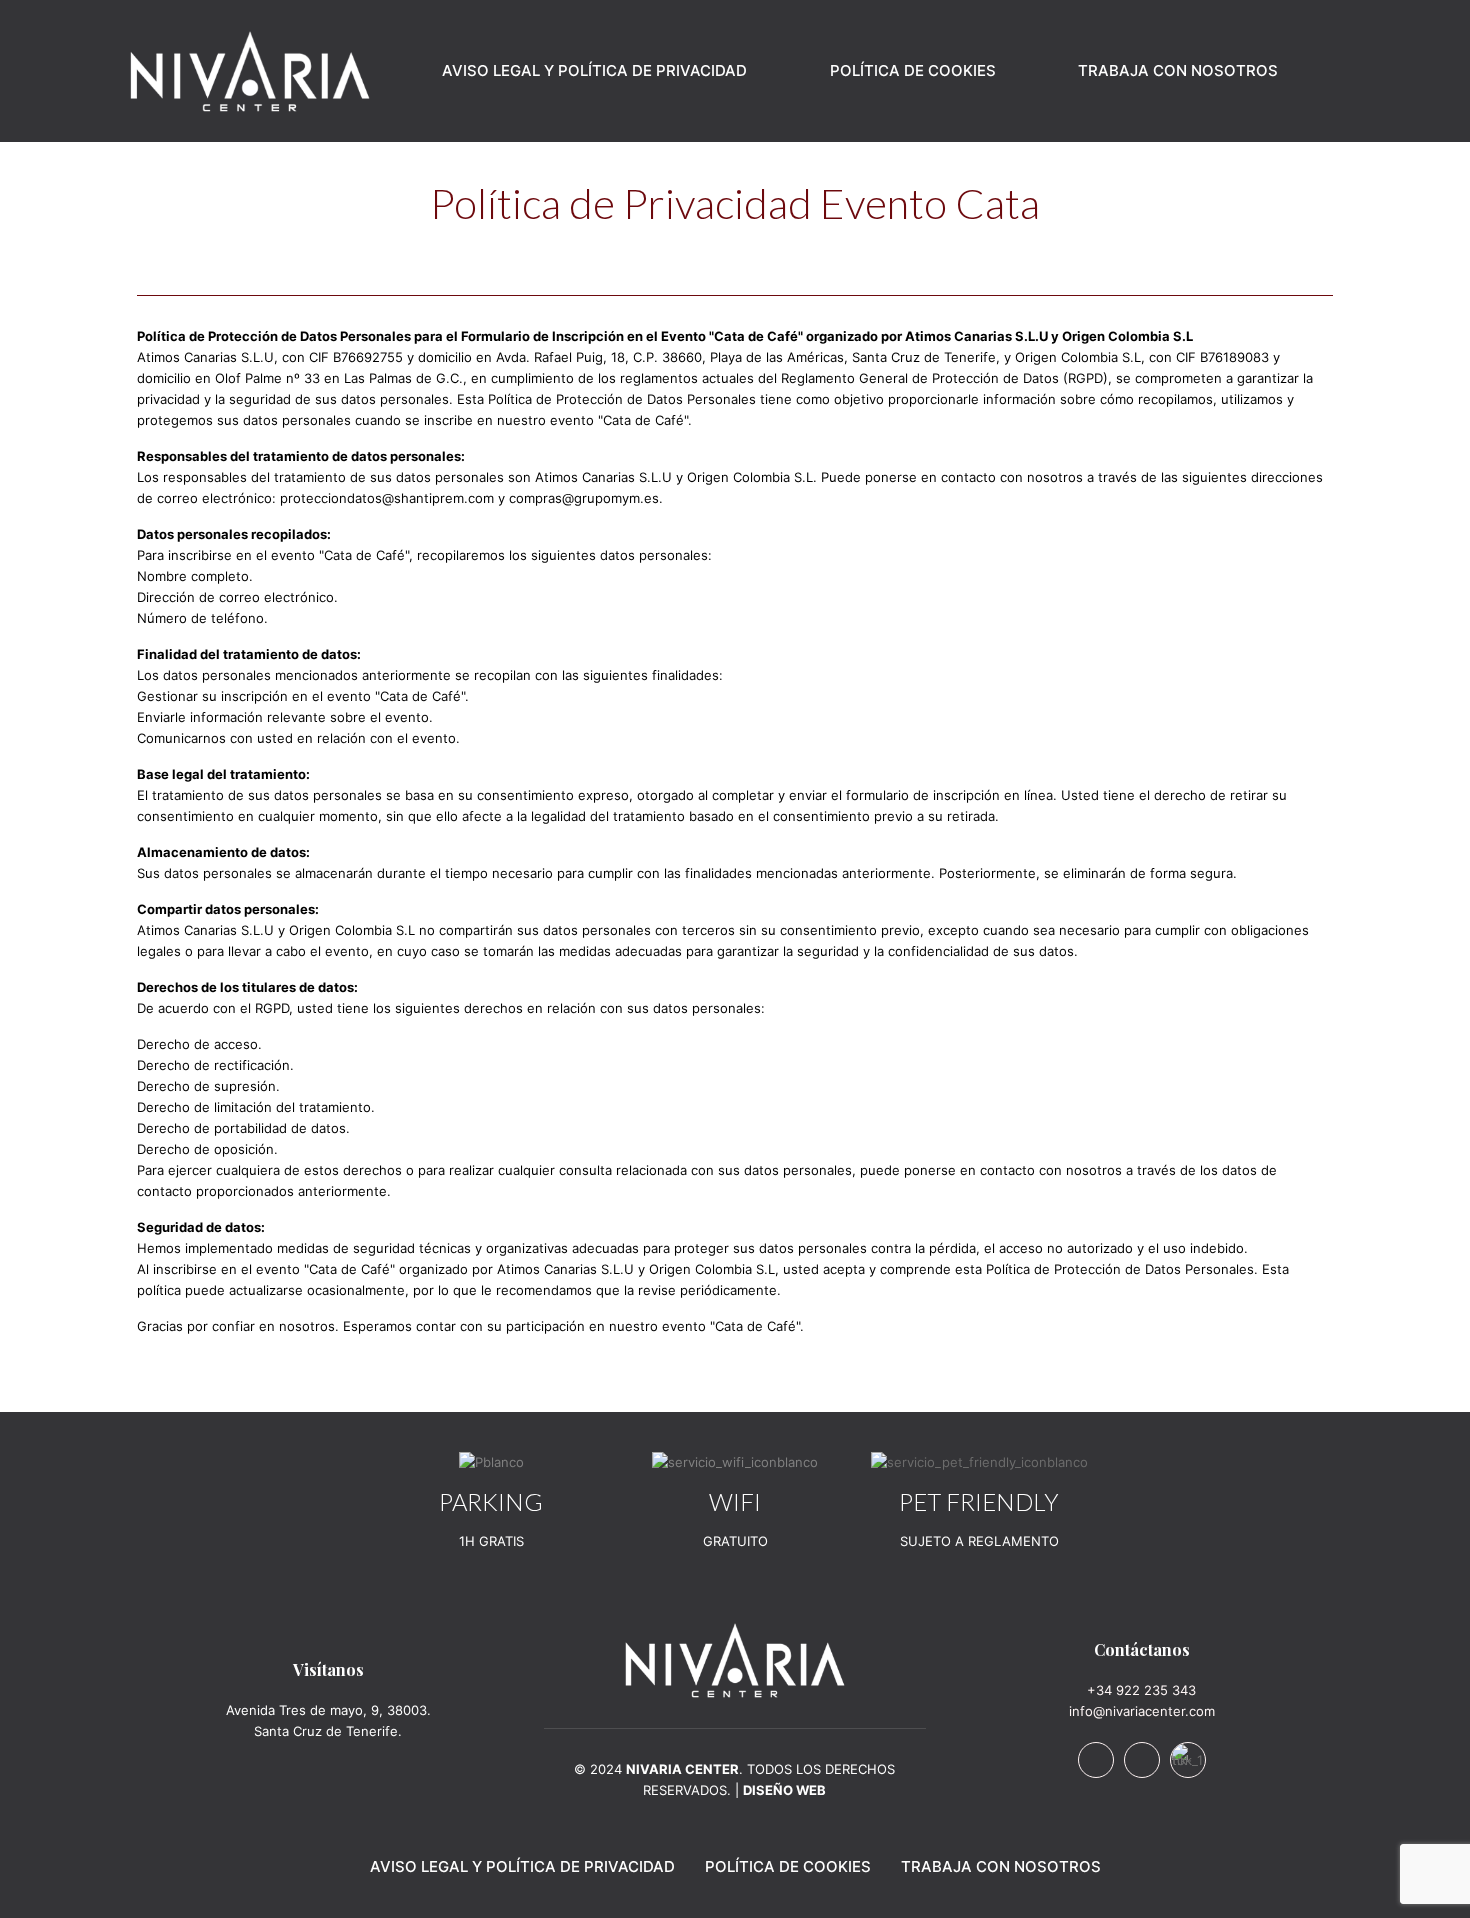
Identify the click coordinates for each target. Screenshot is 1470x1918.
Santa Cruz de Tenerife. (328, 1731)
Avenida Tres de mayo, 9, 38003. (328, 1710)
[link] (735, 1659)
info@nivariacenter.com (1142, 1711)
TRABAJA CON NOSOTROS (1001, 1866)
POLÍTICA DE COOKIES (788, 1866)
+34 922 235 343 (1141, 1690)
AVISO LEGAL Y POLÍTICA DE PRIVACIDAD (522, 1866)
